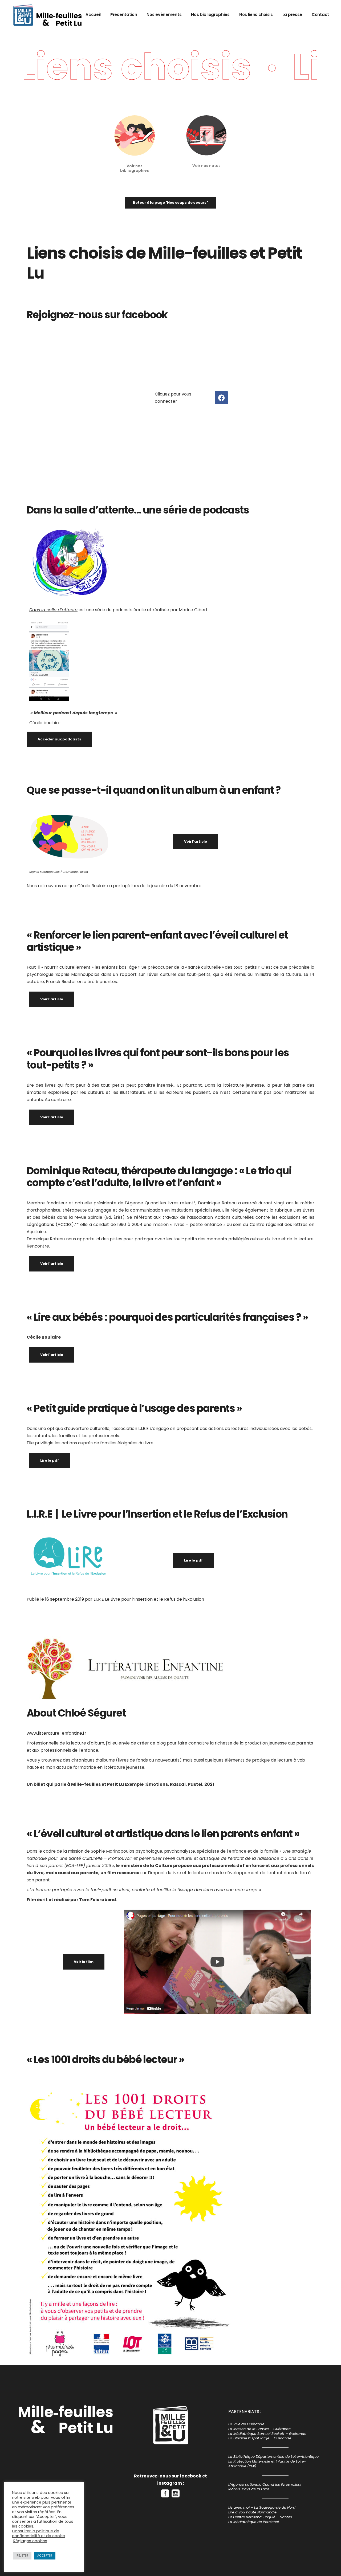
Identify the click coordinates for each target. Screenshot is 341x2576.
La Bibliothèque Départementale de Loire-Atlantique (273, 2457)
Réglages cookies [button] (30, 2541)
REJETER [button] (22, 2555)
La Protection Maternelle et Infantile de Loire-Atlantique (267, 2464)
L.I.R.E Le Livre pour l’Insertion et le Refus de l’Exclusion (149, 1599)
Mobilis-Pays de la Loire (249, 2489)
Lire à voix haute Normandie (252, 2512)
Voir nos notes (206, 166)
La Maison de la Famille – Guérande (259, 2429)
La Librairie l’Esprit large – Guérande (260, 2438)
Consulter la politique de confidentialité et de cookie (38, 2533)
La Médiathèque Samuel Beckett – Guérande (267, 2434)
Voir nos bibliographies (135, 168)
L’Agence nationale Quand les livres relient (265, 2485)
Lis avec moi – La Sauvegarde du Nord (262, 2507)
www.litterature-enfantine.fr (56, 1733)
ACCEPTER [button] (45, 2555)
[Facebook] (221, 398)
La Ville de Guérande (246, 2424)
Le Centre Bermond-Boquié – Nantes (260, 2517)
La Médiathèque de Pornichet (254, 2522)
